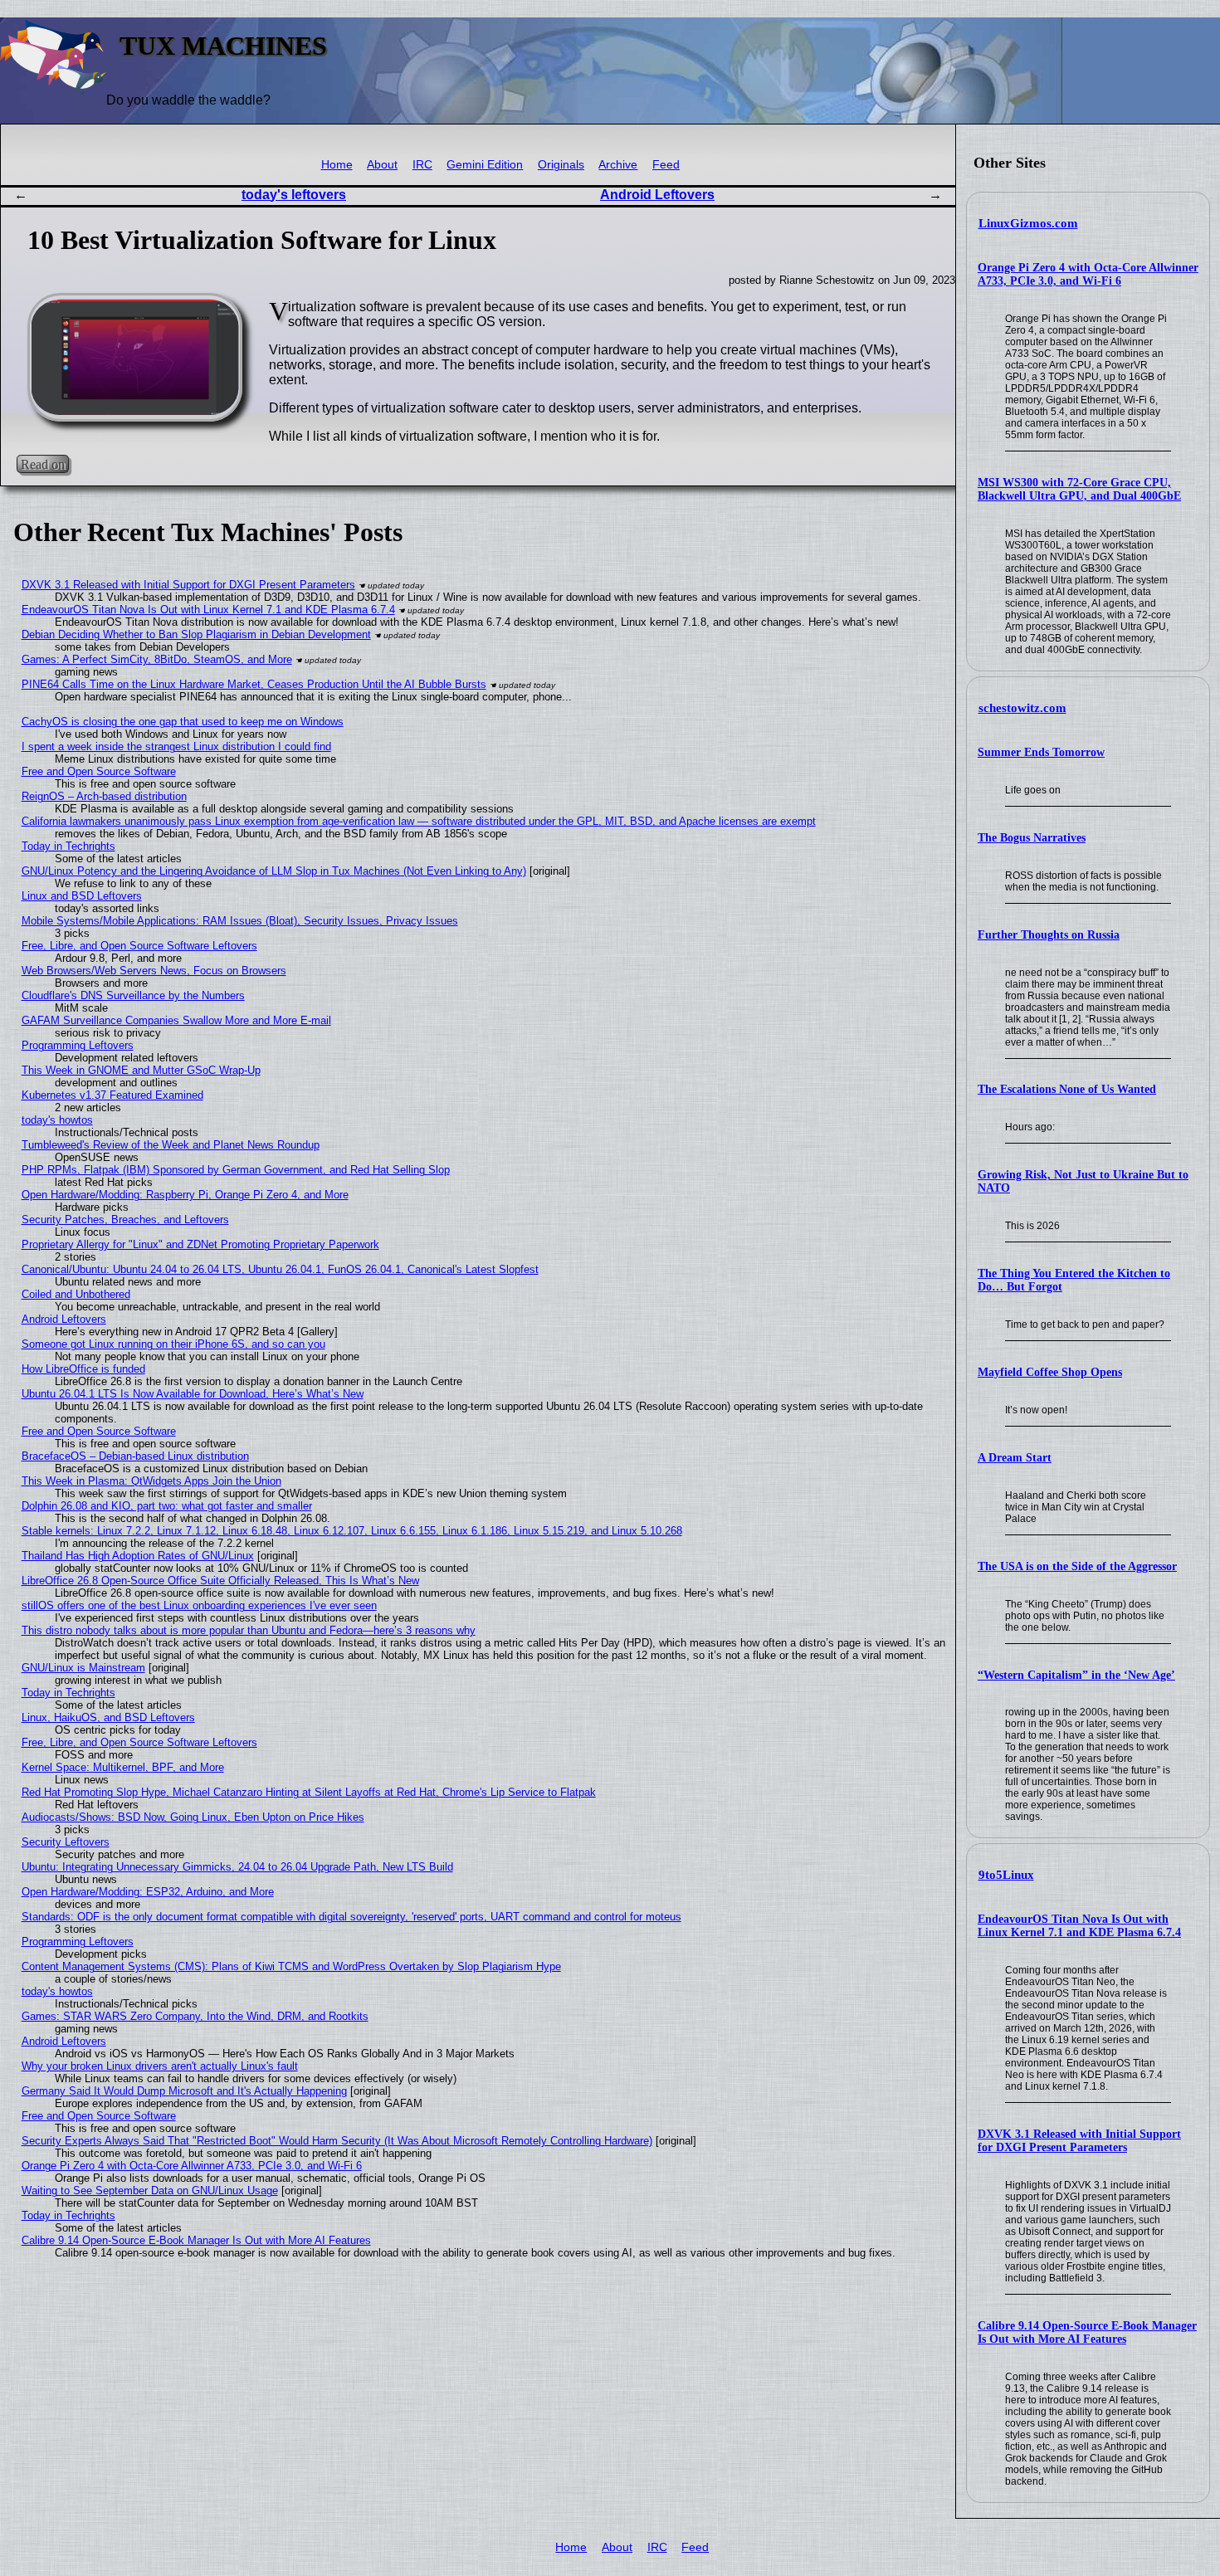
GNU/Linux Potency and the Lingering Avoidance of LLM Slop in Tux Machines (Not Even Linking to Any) (274, 871)
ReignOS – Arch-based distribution (104, 796)
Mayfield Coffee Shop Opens (1050, 1372)
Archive (618, 165)
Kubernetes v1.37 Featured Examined (112, 1095)
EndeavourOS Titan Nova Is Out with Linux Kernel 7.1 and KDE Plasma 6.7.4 (1079, 1926)
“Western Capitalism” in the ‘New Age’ (1076, 1675)
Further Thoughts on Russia (1049, 935)
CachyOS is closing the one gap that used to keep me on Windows (183, 722)
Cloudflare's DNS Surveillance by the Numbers (133, 995)
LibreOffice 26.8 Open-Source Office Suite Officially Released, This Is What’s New (220, 1581)
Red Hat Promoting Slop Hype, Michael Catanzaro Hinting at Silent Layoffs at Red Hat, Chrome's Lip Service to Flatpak (309, 1792)
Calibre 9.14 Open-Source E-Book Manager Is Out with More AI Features (1087, 2332)
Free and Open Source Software (99, 771)
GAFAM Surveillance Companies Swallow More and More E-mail (176, 1020)
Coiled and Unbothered (76, 1294)
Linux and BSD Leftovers (82, 896)
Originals (561, 165)
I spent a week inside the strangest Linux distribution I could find (176, 746)
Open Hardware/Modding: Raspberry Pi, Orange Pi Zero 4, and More (185, 1195)
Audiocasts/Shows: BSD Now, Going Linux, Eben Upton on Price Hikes (193, 1817)
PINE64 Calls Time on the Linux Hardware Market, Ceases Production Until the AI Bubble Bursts (254, 684)
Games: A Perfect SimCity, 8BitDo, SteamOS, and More (157, 659)
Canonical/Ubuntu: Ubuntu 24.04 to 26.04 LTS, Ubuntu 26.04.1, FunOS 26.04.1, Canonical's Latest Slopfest (280, 1269)
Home (337, 165)
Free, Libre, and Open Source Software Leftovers (139, 946)
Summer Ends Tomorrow (1041, 752)
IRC (422, 165)
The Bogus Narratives (1032, 838)
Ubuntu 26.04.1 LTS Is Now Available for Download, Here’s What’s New (193, 1394)
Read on (43, 464)
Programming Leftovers (78, 1045)
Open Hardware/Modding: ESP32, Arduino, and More (148, 1892)
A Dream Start (1015, 1458)
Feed (666, 165)
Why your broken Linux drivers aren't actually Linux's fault (160, 2066)
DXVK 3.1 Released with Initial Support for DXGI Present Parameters (1079, 2141)
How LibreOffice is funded (83, 1369)
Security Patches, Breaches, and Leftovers (125, 1220)
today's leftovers (294, 195)
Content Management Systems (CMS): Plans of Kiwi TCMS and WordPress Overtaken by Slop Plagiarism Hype (291, 1966)
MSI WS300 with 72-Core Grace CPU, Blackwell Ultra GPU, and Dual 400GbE (1079, 489)
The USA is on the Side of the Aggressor (1077, 1566)
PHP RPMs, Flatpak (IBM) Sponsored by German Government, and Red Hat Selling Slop (236, 1170)
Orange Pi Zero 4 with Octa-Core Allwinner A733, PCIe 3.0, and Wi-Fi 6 (1088, 274)
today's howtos (57, 1120)
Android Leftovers (657, 195)
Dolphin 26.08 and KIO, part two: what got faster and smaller (167, 1506)
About (382, 165)
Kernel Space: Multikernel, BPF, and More (123, 1767)
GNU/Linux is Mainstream (83, 1668)
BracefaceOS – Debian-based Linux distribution (135, 1456)
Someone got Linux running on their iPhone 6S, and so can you (173, 1344)
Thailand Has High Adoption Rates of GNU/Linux (138, 1556)
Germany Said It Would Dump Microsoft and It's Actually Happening (184, 2091)
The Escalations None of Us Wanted (1067, 1089)
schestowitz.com (1022, 708)
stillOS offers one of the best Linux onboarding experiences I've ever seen (199, 1605)
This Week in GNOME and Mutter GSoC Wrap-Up (141, 1070)
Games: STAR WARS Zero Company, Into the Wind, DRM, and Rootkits (195, 2016)
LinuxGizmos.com (1028, 223)
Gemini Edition (485, 165)
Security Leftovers (66, 1842)
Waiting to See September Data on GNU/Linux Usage (150, 2191)
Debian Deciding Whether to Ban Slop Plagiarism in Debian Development (196, 634)
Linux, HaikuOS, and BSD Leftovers (108, 1717)
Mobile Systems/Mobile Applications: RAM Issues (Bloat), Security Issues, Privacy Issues (240, 921)
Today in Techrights (68, 846)
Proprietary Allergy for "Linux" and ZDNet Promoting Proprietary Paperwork (200, 1244)
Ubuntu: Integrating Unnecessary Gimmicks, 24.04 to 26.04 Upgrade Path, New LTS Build (237, 1867)
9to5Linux (1006, 1875)
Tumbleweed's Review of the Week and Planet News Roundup (171, 1145)
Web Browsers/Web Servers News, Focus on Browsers (154, 971)
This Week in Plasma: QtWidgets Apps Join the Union (151, 1481)
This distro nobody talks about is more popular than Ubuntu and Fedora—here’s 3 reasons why (249, 1630)
